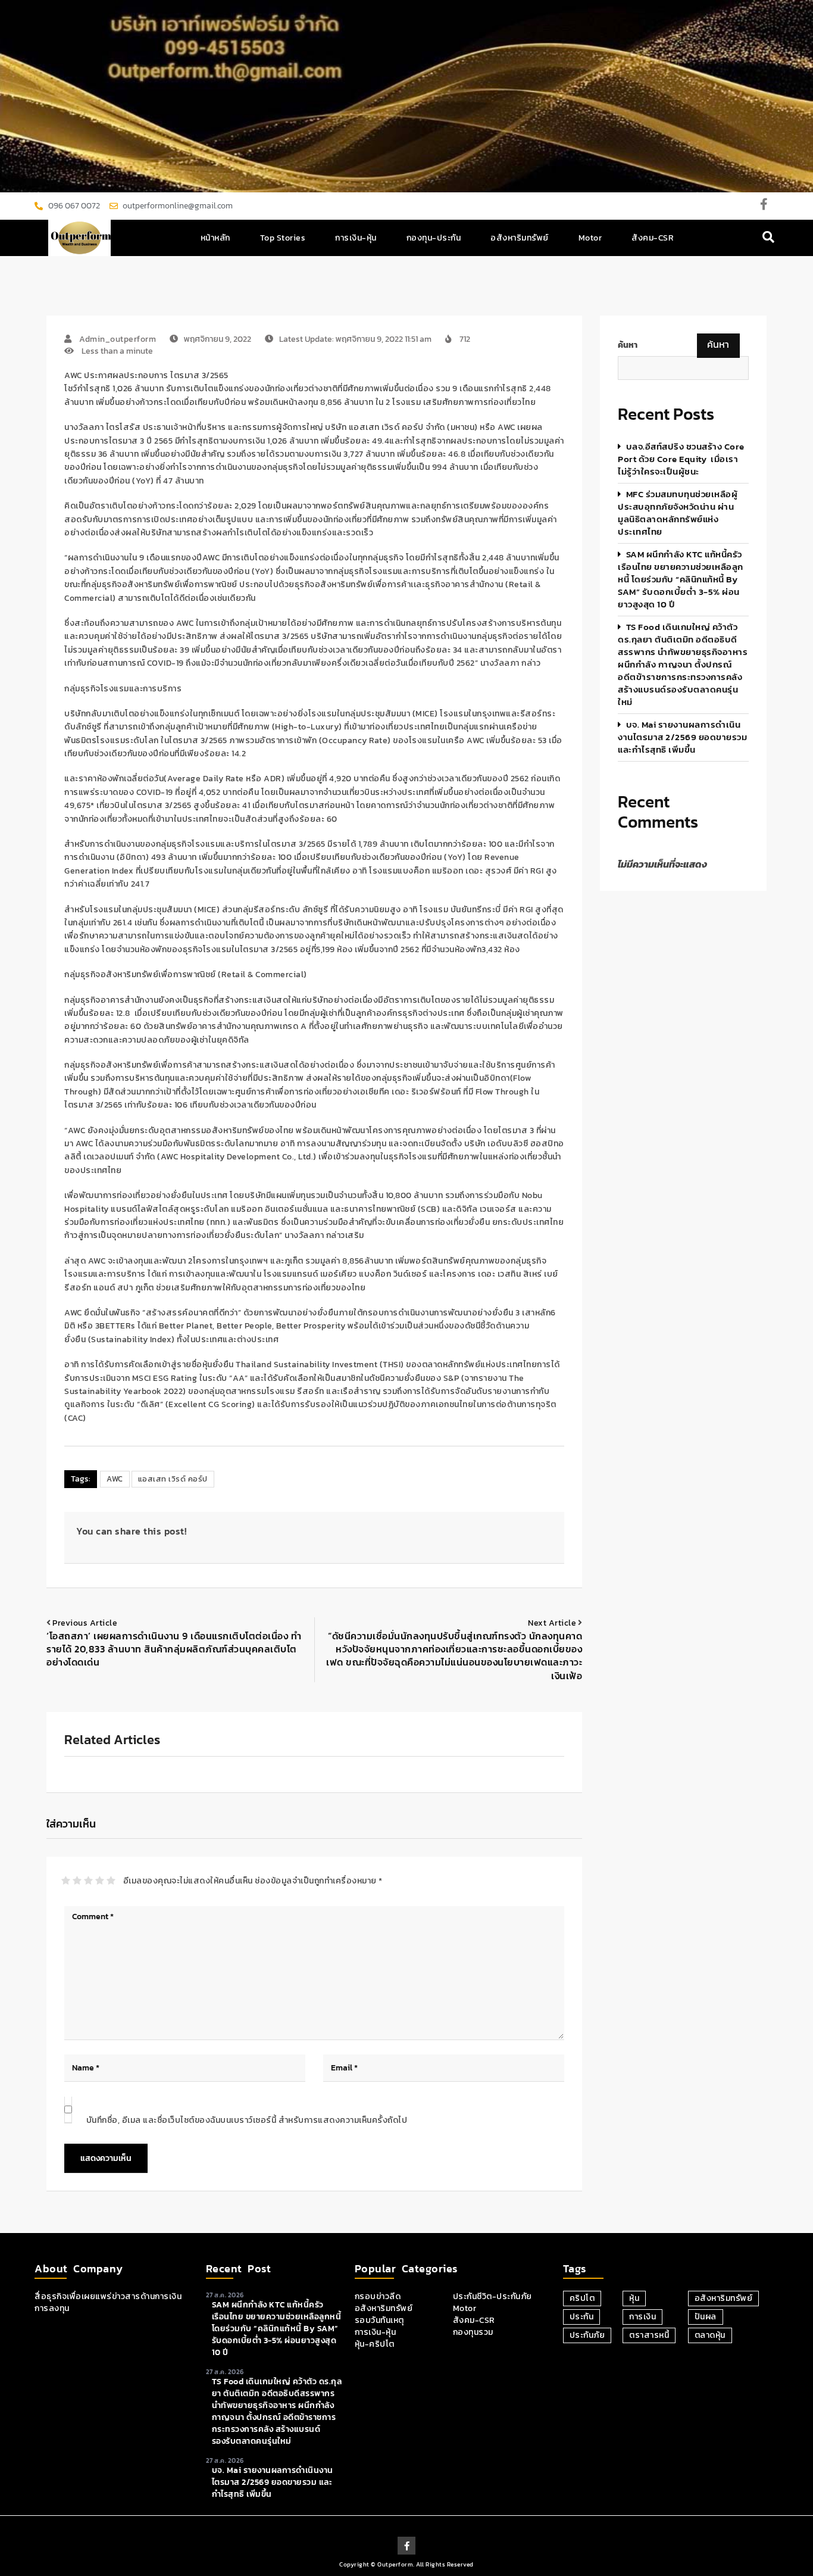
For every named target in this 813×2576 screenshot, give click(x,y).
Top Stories (283, 238)
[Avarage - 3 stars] (88, 1880)
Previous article (85, 1623)
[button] (769, 238)
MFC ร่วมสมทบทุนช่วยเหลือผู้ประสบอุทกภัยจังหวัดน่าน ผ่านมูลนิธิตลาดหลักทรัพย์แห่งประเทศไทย (678, 513)
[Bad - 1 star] (66, 1880)
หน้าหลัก (215, 238)
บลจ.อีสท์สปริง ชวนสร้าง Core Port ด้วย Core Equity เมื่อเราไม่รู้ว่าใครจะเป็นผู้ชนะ (681, 459)
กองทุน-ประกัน (434, 238)
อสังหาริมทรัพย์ (520, 238)
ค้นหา (628, 345)
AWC (115, 1479)
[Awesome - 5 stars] (111, 1880)
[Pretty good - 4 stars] (100, 1880)
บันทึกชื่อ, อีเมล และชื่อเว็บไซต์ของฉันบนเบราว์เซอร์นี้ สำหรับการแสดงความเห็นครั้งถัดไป (247, 2120)
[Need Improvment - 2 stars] (77, 1880)
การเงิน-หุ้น (356, 238)
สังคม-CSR (653, 238)
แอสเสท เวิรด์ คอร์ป (173, 1479)
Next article (552, 1623)
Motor (590, 238)
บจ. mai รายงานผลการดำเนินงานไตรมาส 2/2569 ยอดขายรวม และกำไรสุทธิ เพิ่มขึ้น (682, 737)
